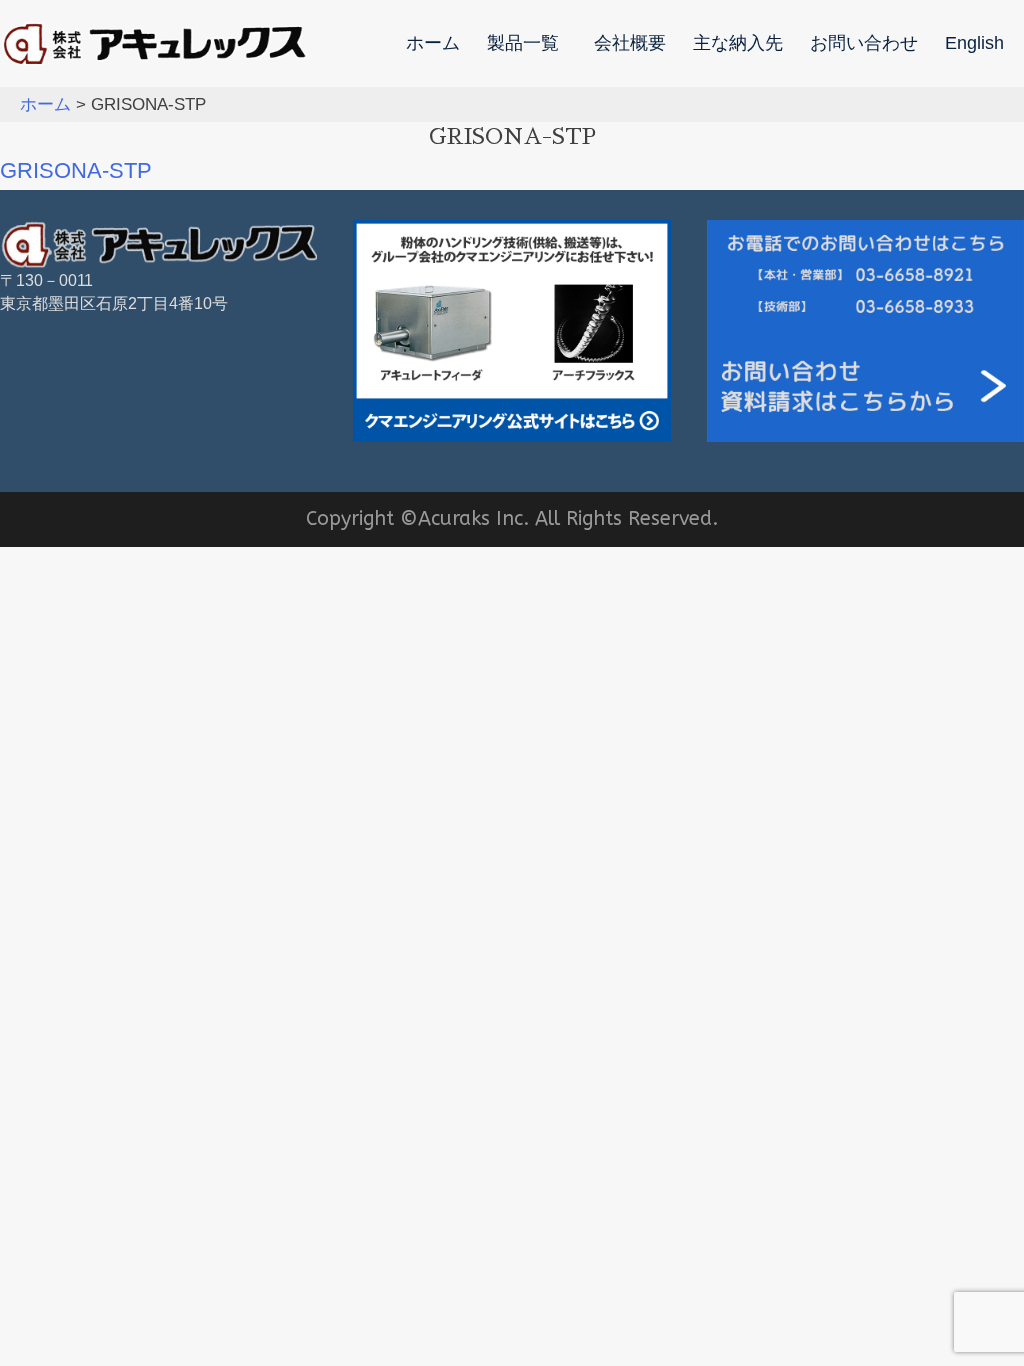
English (974, 44)
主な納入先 (738, 44)
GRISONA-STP (76, 170)
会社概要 (630, 44)
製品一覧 (523, 44)
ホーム (433, 44)
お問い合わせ (864, 44)
